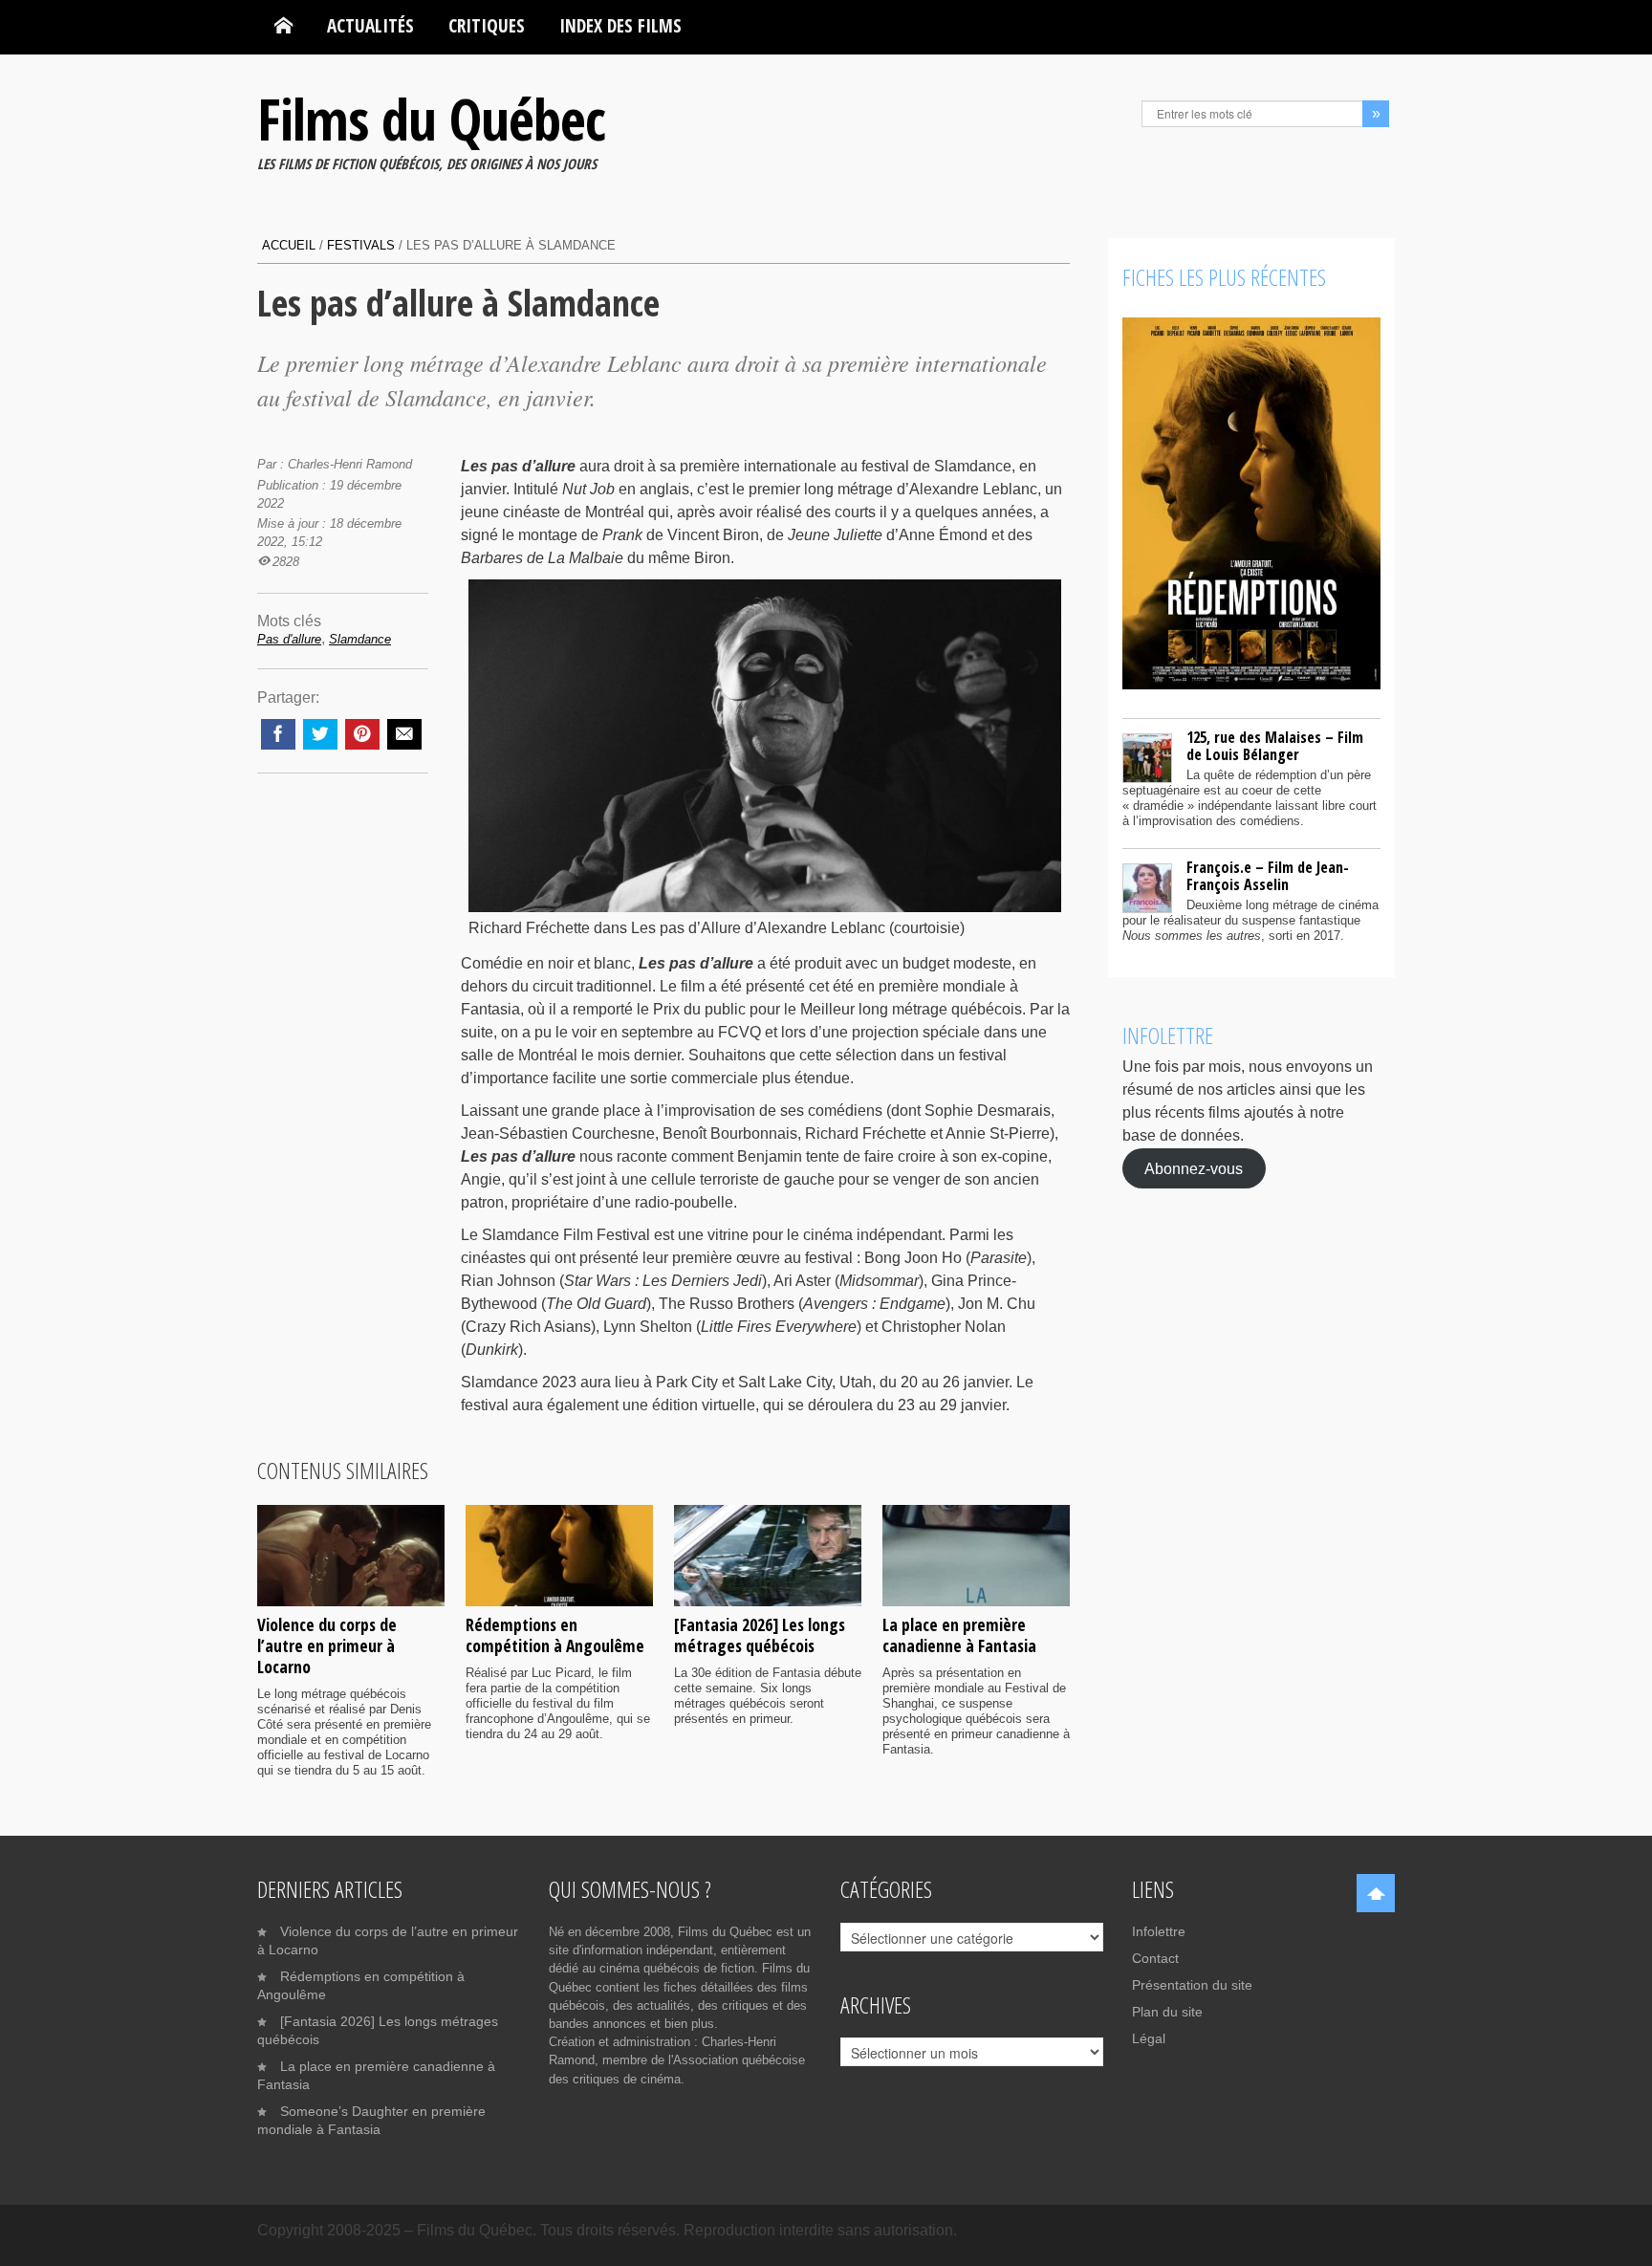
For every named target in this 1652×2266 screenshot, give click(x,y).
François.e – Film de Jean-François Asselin (1268, 876)
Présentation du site (1192, 1985)
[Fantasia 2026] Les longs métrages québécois (760, 1635)
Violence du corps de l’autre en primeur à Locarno (327, 1645)
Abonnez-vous (1194, 1168)
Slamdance (360, 639)
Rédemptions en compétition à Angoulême (555, 1635)
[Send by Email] (404, 734)
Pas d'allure (289, 639)
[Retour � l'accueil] (283, 26)
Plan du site (1167, 2012)
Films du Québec (431, 119)
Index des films (620, 25)
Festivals (361, 245)
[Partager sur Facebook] (278, 734)
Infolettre (1159, 1931)
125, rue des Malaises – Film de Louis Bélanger (1275, 746)
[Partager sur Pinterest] (362, 734)
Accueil (289, 245)
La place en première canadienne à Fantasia (959, 1635)
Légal (1149, 2038)
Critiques (487, 25)
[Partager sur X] (320, 734)
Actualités (370, 25)
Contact (1155, 1958)
